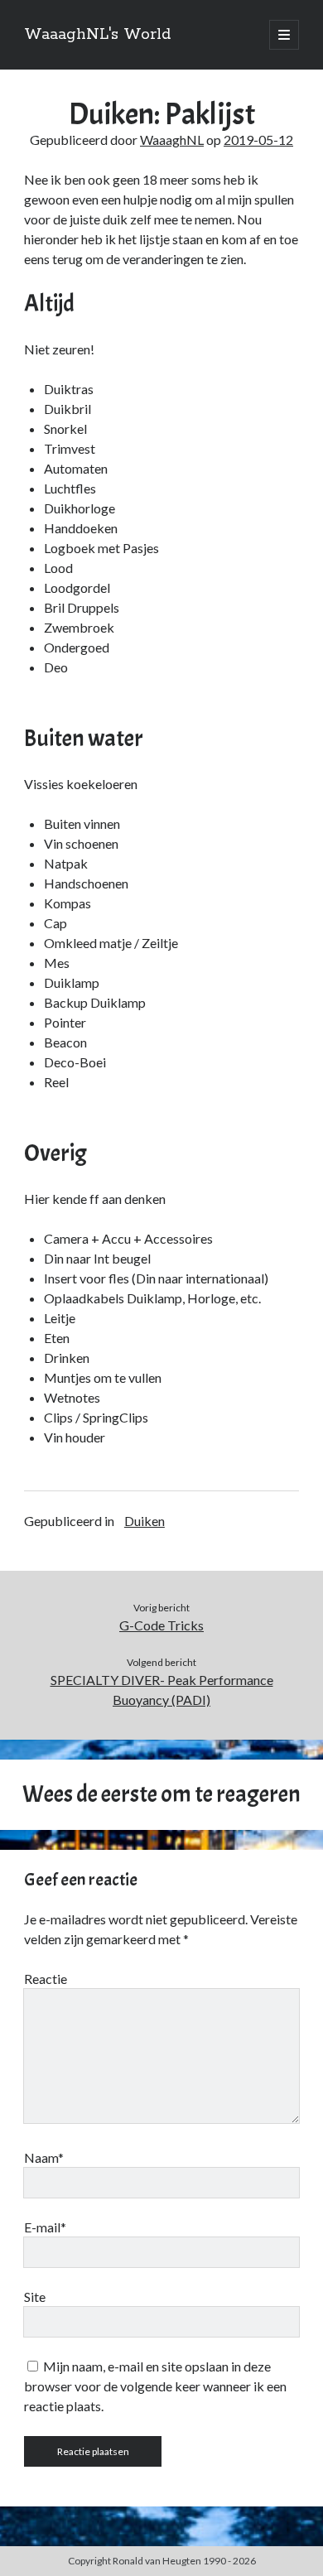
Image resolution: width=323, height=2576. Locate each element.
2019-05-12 (258, 140)
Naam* (44, 2157)
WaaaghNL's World (97, 35)
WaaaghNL (172, 140)
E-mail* (45, 2227)
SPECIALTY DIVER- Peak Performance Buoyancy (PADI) (162, 1690)
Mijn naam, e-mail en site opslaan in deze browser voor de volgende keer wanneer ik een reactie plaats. (155, 2386)
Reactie (46, 1979)
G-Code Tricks (161, 1625)
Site (35, 2297)
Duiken (145, 1521)
